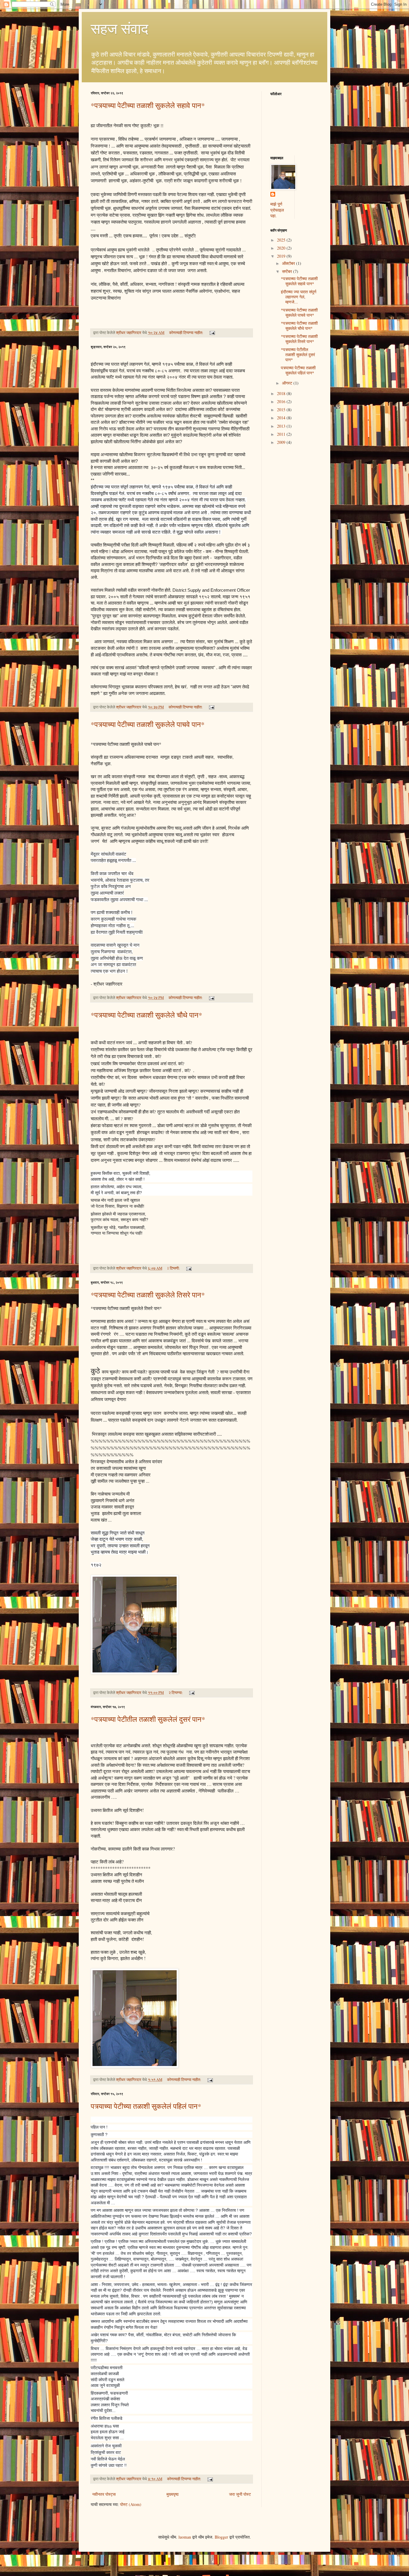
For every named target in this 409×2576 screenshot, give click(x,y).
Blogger (221, 2537)
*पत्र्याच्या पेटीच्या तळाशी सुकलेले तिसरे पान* (148, 1295)
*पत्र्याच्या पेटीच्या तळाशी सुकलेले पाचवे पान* (148, 724)
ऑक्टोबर (289, 263)
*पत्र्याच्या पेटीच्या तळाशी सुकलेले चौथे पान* (146, 1015)
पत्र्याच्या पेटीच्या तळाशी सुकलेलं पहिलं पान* (146, 2106)
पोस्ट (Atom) (131, 2504)
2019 (282, 256)
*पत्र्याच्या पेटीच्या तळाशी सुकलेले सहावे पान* (148, 105)
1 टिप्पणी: (174, 1268)
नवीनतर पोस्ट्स (104, 2494)
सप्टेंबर (288, 271)
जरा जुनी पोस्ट (240, 2494)
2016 (282, 401)
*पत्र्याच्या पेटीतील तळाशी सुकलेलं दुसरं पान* (148, 1719)
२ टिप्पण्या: (176, 1693)
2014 (282, 418)
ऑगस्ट (288, 383)
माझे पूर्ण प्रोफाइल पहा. (277, 210)
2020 (282, 248)
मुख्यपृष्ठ (172, 2494)
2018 (282, 393)
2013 (282, 426)
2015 (282, 410)
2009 (282, 442)
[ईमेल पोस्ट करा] (212, 333)
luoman (185, 2537)
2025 (282, 240)
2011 (282, 434)
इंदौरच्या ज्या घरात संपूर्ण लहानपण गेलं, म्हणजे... (299, 297)
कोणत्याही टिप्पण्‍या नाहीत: (187, 333)
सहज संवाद (119, 28)
